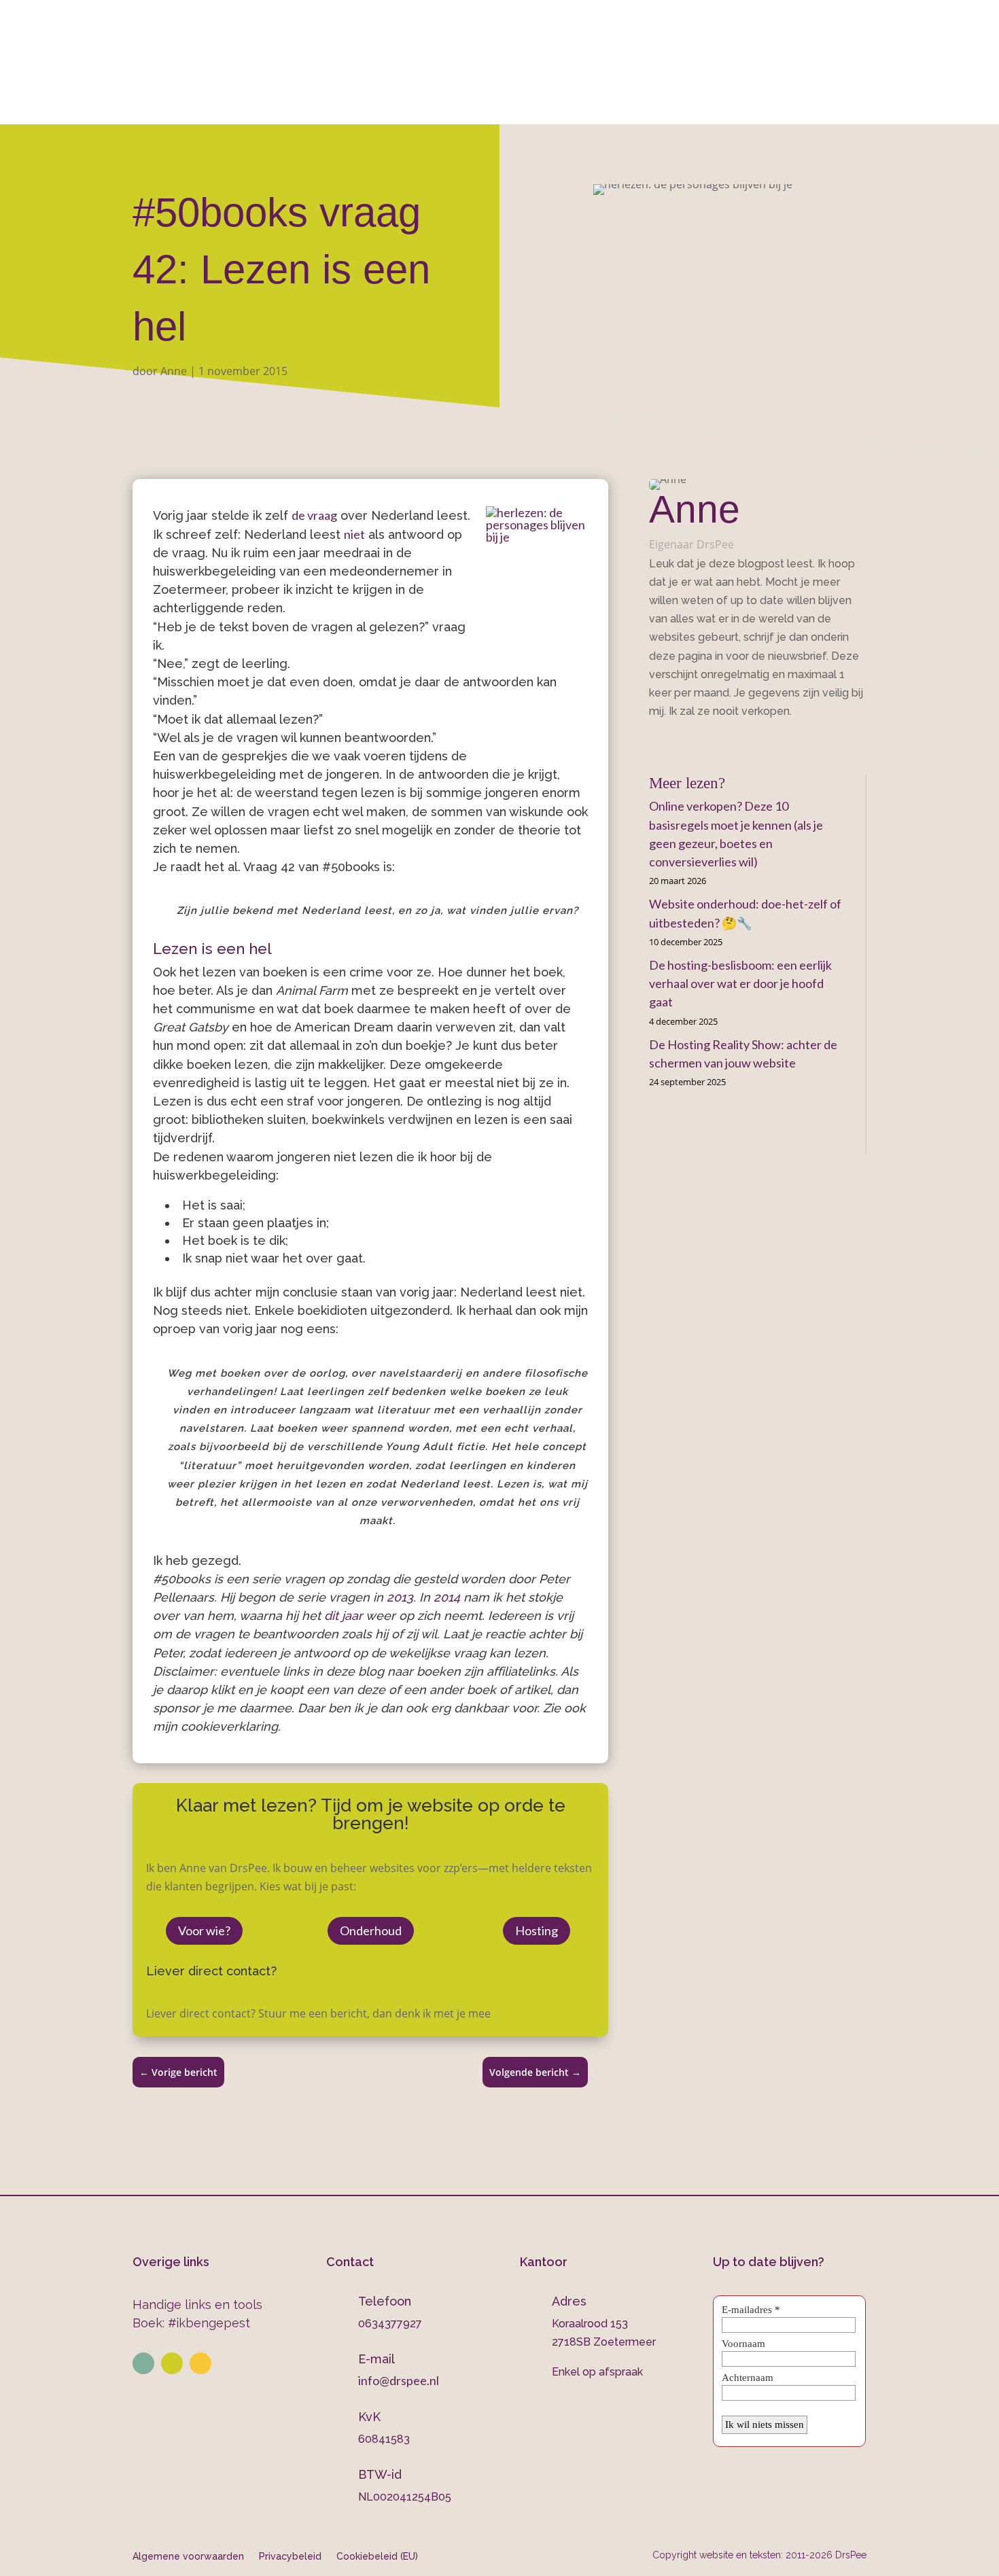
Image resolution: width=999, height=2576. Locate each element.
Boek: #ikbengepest (191, 2323)
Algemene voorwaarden (188, 2556)
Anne (174, 371)
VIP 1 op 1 (374, 106)
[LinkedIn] (673, 742)
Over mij (217, 106)
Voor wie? (204, 1930)
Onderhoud (573, 106)
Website (288, 106)
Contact (744, 106)
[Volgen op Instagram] (172, 2363)
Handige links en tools (197, 2305)
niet (354, 534)
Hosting (537, 1930)
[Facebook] (654, 742)
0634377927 (643, 48)
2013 (400, 1597)
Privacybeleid (290, 2556)
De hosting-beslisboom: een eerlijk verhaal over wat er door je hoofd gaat (740, 983)
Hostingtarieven (470, 106)
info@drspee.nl (867, 48)
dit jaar (344, 1616)
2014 (447, 1597)
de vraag (314, 515)
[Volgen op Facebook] (200, 2363)
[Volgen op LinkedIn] (143, 2363)
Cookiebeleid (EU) (377, 2556)
